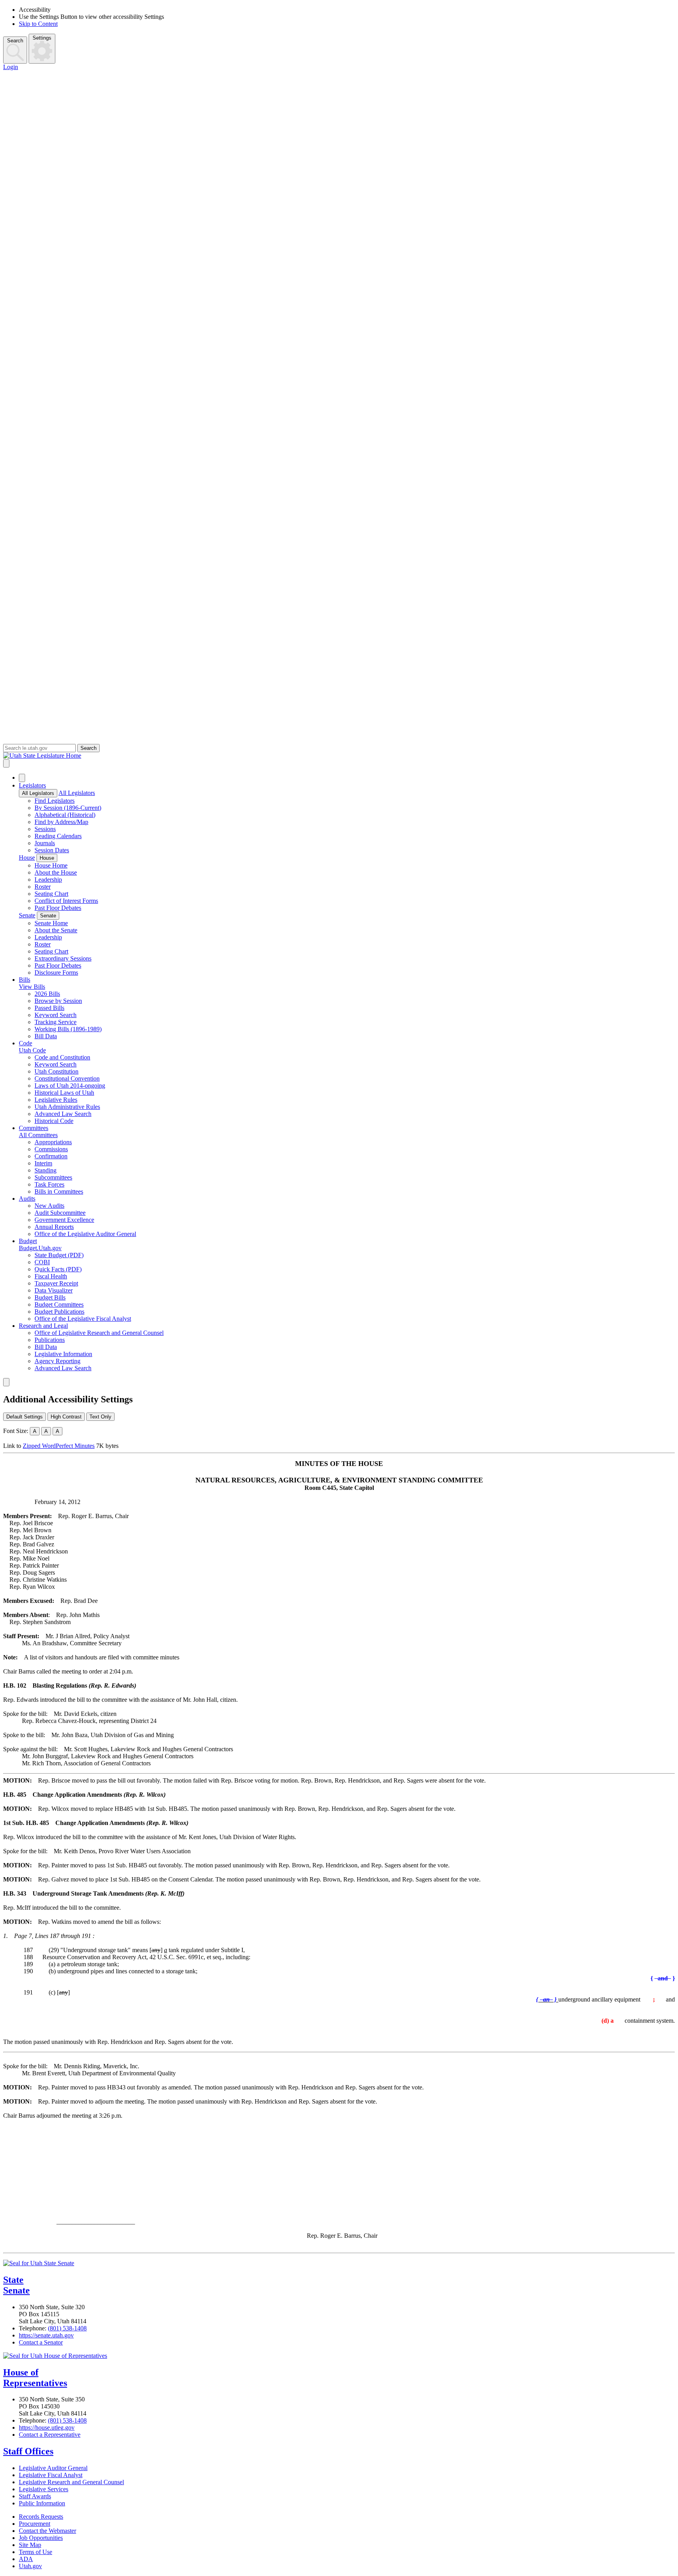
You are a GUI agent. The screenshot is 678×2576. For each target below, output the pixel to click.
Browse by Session (58, 1001)
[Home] (339, 756)
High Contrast (66, 1417)
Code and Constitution (62, 1057)
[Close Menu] (22, 778)
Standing (46, 1170)
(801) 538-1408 (67, 2328)
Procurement (35, 2524)
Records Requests (41, 2517)
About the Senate (56, 930)
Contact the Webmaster (47, 2531)
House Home (51, 865)
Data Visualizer (54, 1290)
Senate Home (51, 923)
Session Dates (52, 850)
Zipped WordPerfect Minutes (59, 1446)
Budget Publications (59, 1312)
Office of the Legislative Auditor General (85, 1234)
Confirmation (51, 1156)
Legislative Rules (56, 1100)
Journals (45, 843)
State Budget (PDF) (59, 1255)
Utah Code (32, 1050)
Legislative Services (44, 2489)
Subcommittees (53, 1177)
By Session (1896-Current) (68, 808)
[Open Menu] (6, 763)
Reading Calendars (58, 836)
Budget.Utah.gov (40, 1248)
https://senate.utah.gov (46, 2335)
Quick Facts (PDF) (58, 1269)
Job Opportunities (41, 2538)
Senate (27, 915)
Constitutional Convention (67, 1078)
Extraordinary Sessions (63, 958)
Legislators (32, 785)
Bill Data (46, 1036)
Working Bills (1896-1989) (68, 1029)
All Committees (38, 1135)
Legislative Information (63, 1354)
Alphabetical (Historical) (65, 815)
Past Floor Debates (58, 908)
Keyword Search (56, 1015)
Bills (25, 980)
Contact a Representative (50, 2435)
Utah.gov (30, 2566)
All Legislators (38, 793)
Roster (43, 887)
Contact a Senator (41, 2342)
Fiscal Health (51, 1276)
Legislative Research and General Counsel (71, 2482)
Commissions (51, 1149)
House (27, 858)
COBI (42, 1262)
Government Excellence (64, 1220)
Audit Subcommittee (60, 1213)
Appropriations (53, 1142)
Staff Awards (35, 2496)
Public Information (42, 2503)
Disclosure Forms (56, 973)
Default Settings (25, 1417)
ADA (26, 2559)
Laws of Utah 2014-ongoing (70, 1086)
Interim (43, 1163)
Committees (34, 1128)
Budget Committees (59, 1304)
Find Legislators (55, 801)
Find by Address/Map (61, 822)
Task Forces (49, 1184)
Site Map (30, 2545)
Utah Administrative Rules (67, 1107)
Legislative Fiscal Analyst (51, 2475)
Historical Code (54, 1121)
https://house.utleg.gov (47, 2427)
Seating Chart (51, 894)
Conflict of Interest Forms (66, 901)
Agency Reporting (57, 1361)
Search (15, 41)
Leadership (48, 880)
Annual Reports (54, 1227)
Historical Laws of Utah (64, 1093)
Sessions (45, 829)
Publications (50, 1340)
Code (26, 1043)
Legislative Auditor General (53, 2468)
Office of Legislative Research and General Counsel (99, 1333)
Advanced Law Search (63, 1114)
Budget (28, 1241)
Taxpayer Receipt (56, 1283)
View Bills (32, 987)
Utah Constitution (56, 1071)
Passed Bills (49, 1008)
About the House (56, 872)
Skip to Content (38, 24)
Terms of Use (36, 2552)
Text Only (100, 1417)
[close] (6, 1382)
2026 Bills (47, 994)
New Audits (49, 1206)
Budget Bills (50, 1297)
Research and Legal (43, 1326)
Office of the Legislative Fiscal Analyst (83, 1319)
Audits (27, 1199)
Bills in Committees (59, 1191)
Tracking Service (56, 1022)
